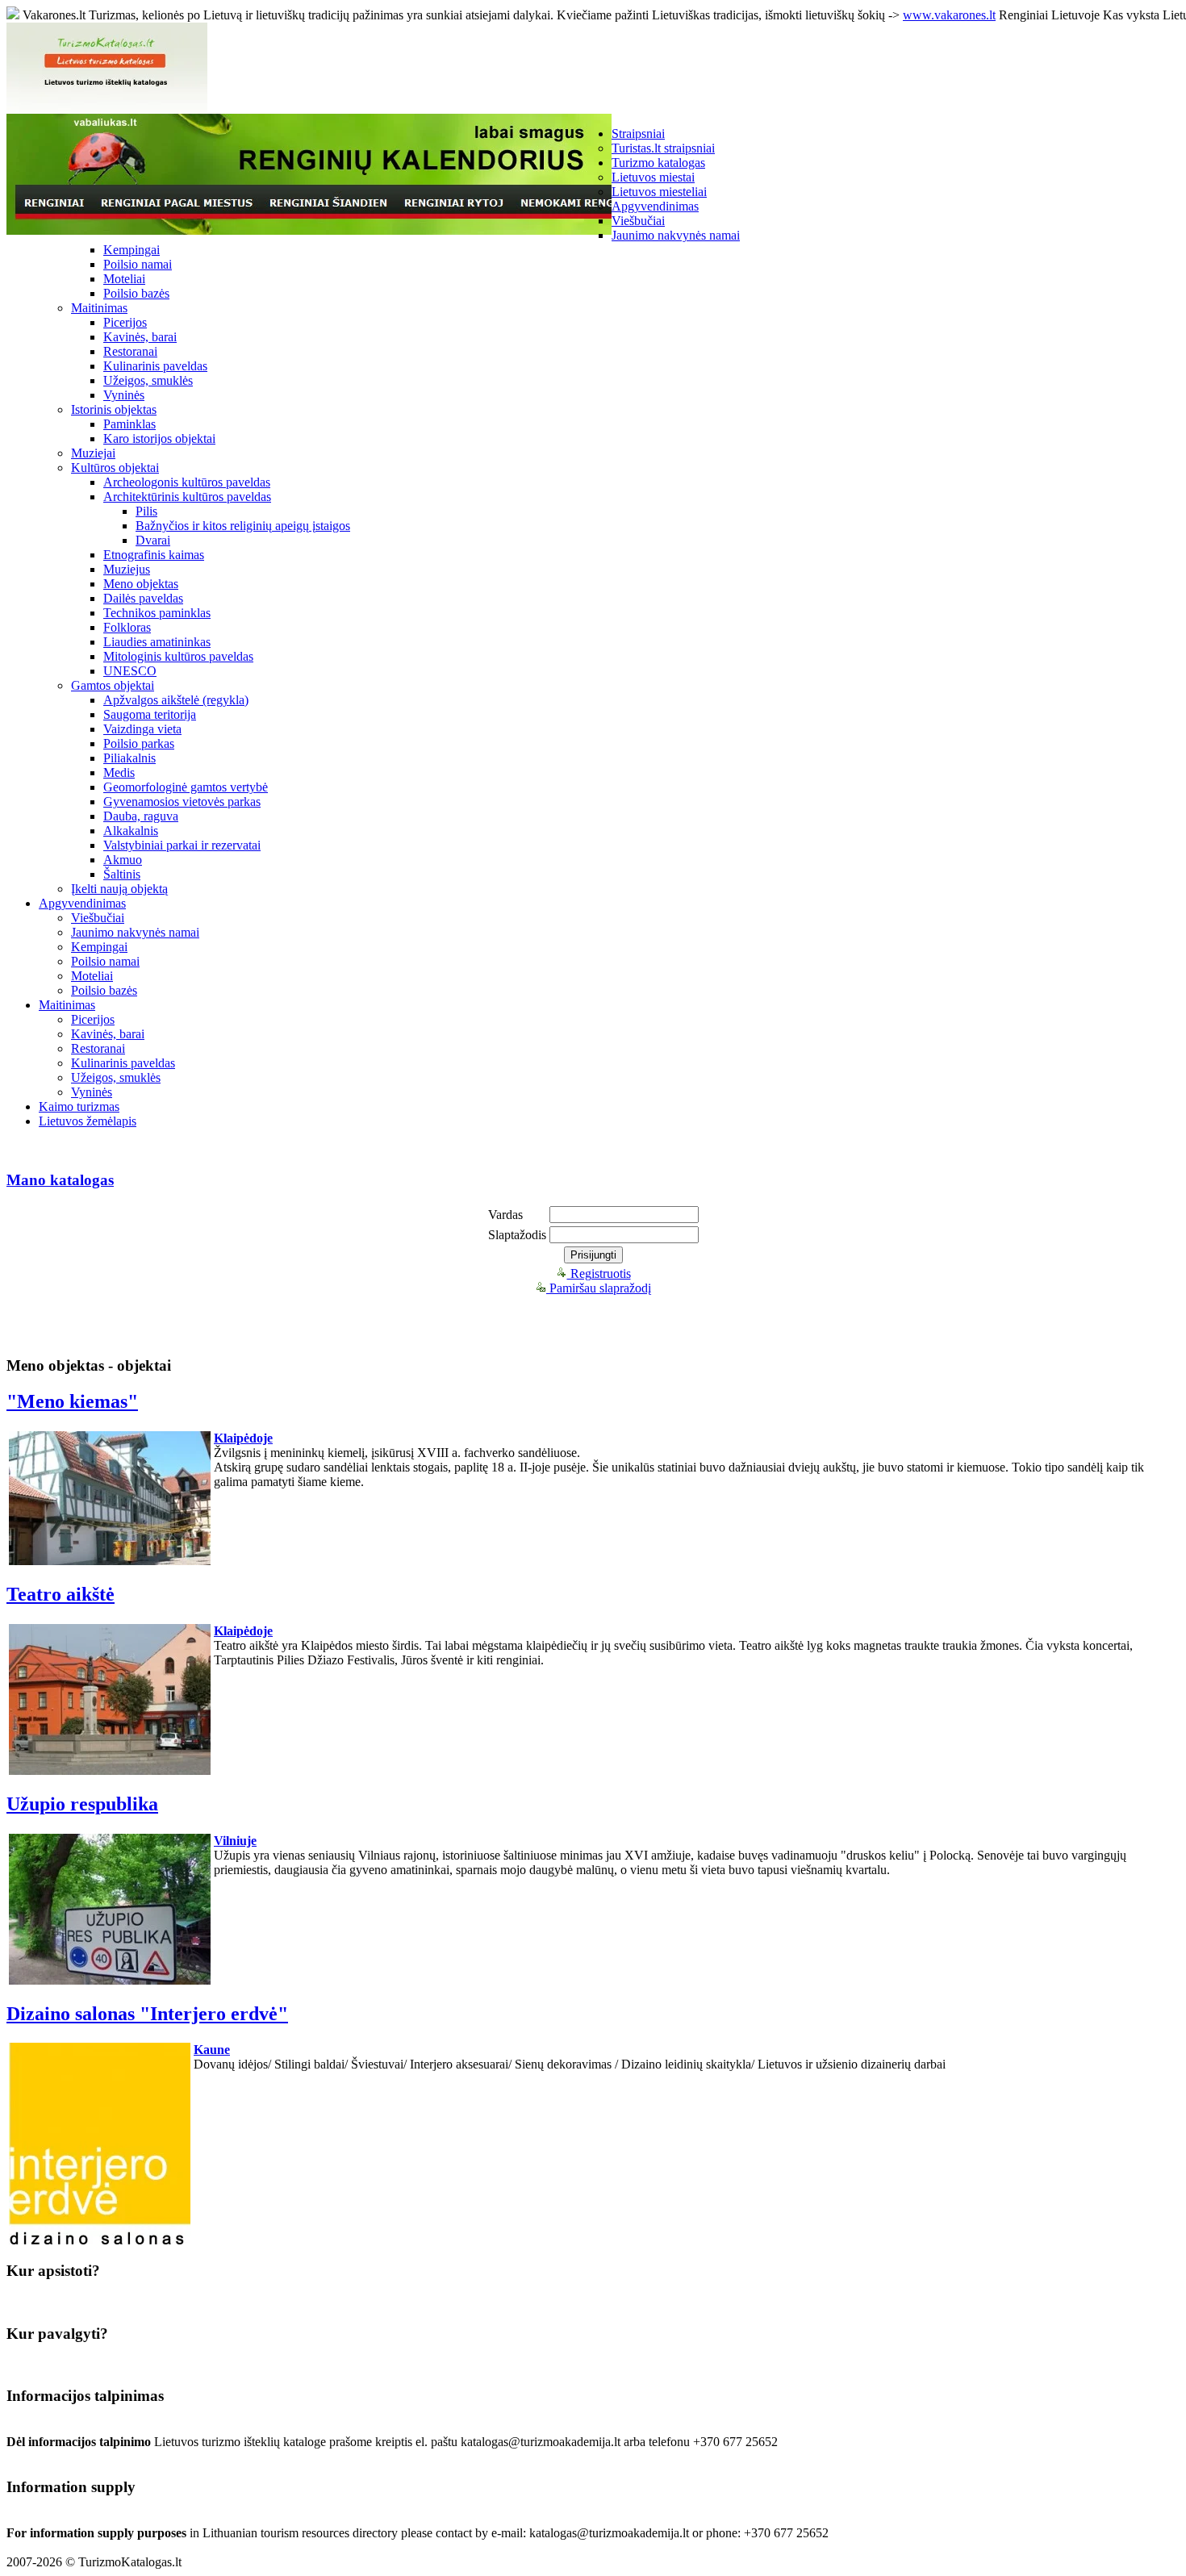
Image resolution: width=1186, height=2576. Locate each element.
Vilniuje (235, 1841)
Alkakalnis (131, 831)
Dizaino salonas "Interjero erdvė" (147, 2014)
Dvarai (153, 540)
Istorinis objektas (114, 409)
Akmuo (123, 860)
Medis (119, 772)
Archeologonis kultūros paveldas (187, 482)
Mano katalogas (60, 1180)
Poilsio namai (138, 264)
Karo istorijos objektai (159, 438)
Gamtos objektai (113, 685)
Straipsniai (638, 134)
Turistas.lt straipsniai (663, 148)
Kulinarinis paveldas (155, 366)
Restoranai (130, 351)
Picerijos (125, 322)
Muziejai (93, 453)
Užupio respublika (82, 1804)
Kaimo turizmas (79, 1106)
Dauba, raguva (141, 816)
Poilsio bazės (136, 293)
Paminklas (129, 424)
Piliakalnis (129, 758)
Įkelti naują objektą (119, 889)
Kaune (212, 2050)
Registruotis (599, 1273)
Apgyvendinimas (655, 206)
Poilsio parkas (139, 743)
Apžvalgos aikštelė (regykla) (176, 700)
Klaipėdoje (243, 1438)
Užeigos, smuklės (148, 380)
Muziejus (127, 569)
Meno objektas (141, 584)
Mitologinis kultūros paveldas (178, 656)
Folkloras (127, 627)
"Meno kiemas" (72, 1401)
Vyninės (124, 395)
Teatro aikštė (61, 1594)
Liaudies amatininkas (157, 642)
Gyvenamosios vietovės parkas (182, 802)
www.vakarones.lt (949, 15)
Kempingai (132, 250)
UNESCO (130, 671)
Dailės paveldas (143, 598)
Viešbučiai (638, 221)
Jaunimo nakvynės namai (676, 235)
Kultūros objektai (115, 468)
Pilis (146, 511)
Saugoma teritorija (150, 714)
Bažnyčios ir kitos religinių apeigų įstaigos (243, 526)
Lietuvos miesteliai (659, 192)
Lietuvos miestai (653, 177)
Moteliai (124, 279)
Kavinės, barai (140, 337)
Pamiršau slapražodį (599, 1288)
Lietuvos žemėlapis (88, 1121)
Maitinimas (99, 308)
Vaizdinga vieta (142, 729)
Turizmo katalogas (658, 163)
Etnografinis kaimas (154, 555)
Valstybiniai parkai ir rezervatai (182, 845)
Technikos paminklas (157, 613)
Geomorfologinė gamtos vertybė (186, 787)
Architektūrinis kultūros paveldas (187, 497)
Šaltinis (122, 874)
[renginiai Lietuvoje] (309, 230)
